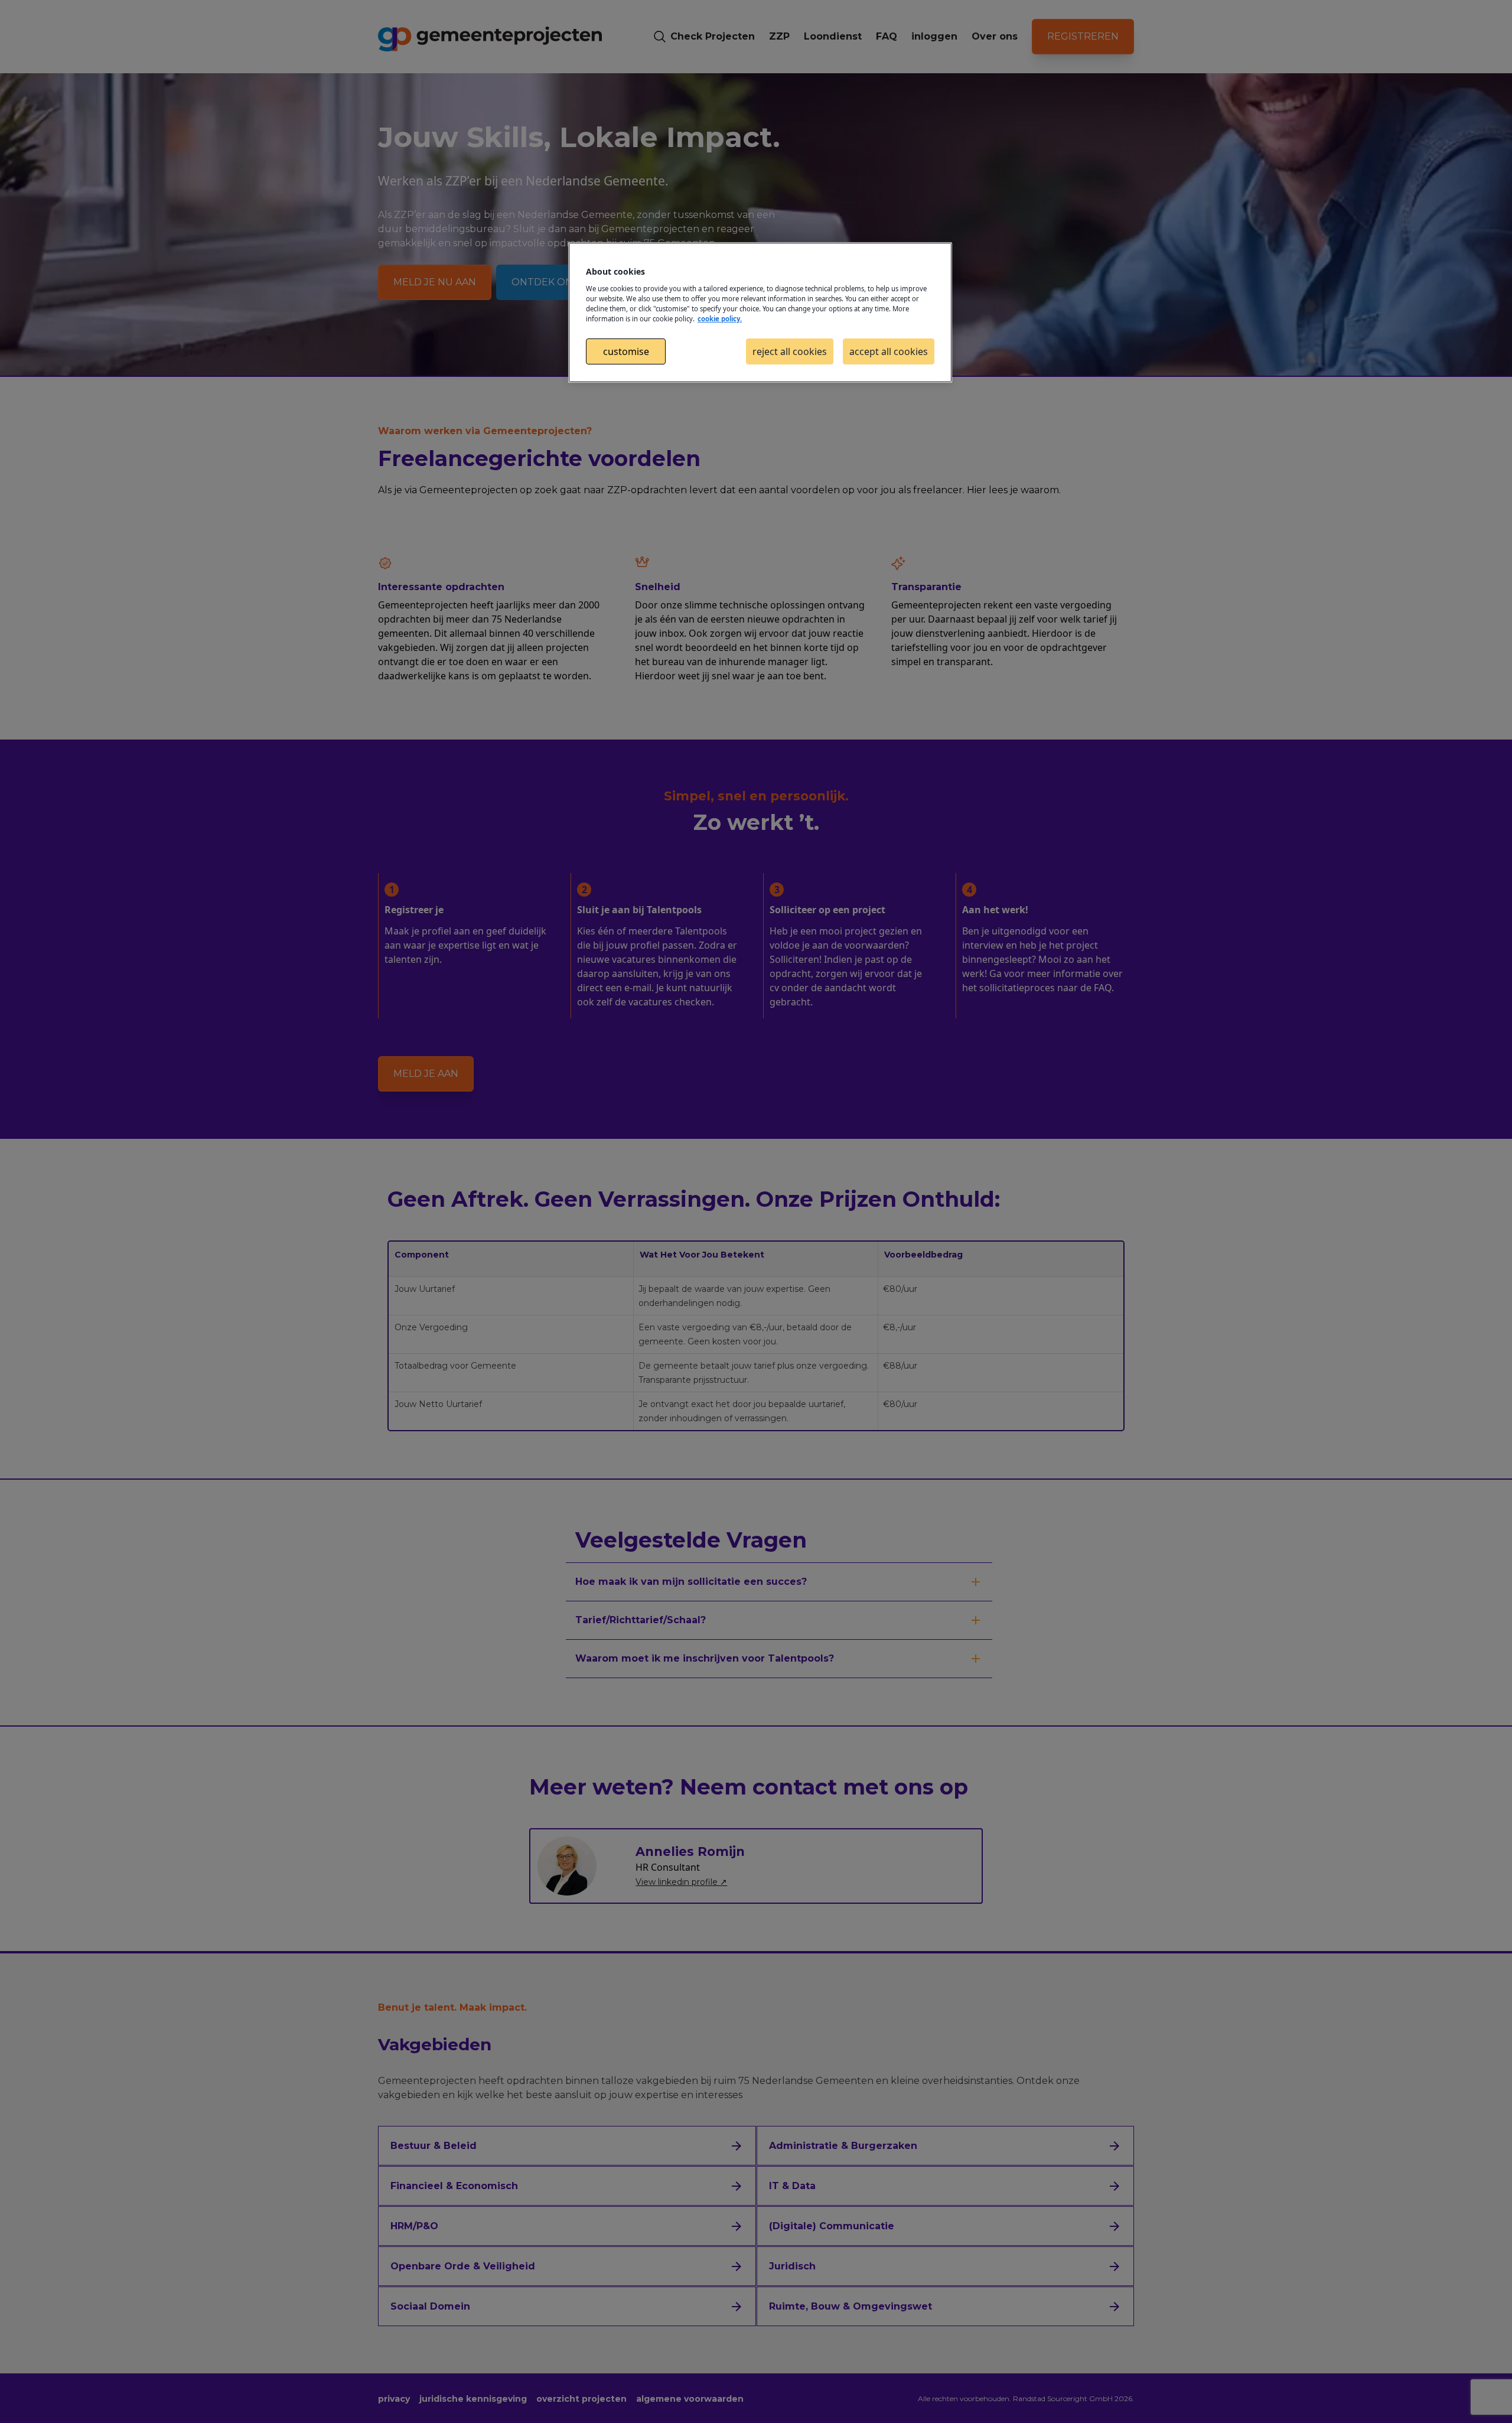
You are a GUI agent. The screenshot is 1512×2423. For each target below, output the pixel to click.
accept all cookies (889, 351)
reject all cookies (790, 351)
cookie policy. (720, 319)
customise (626, 351)
